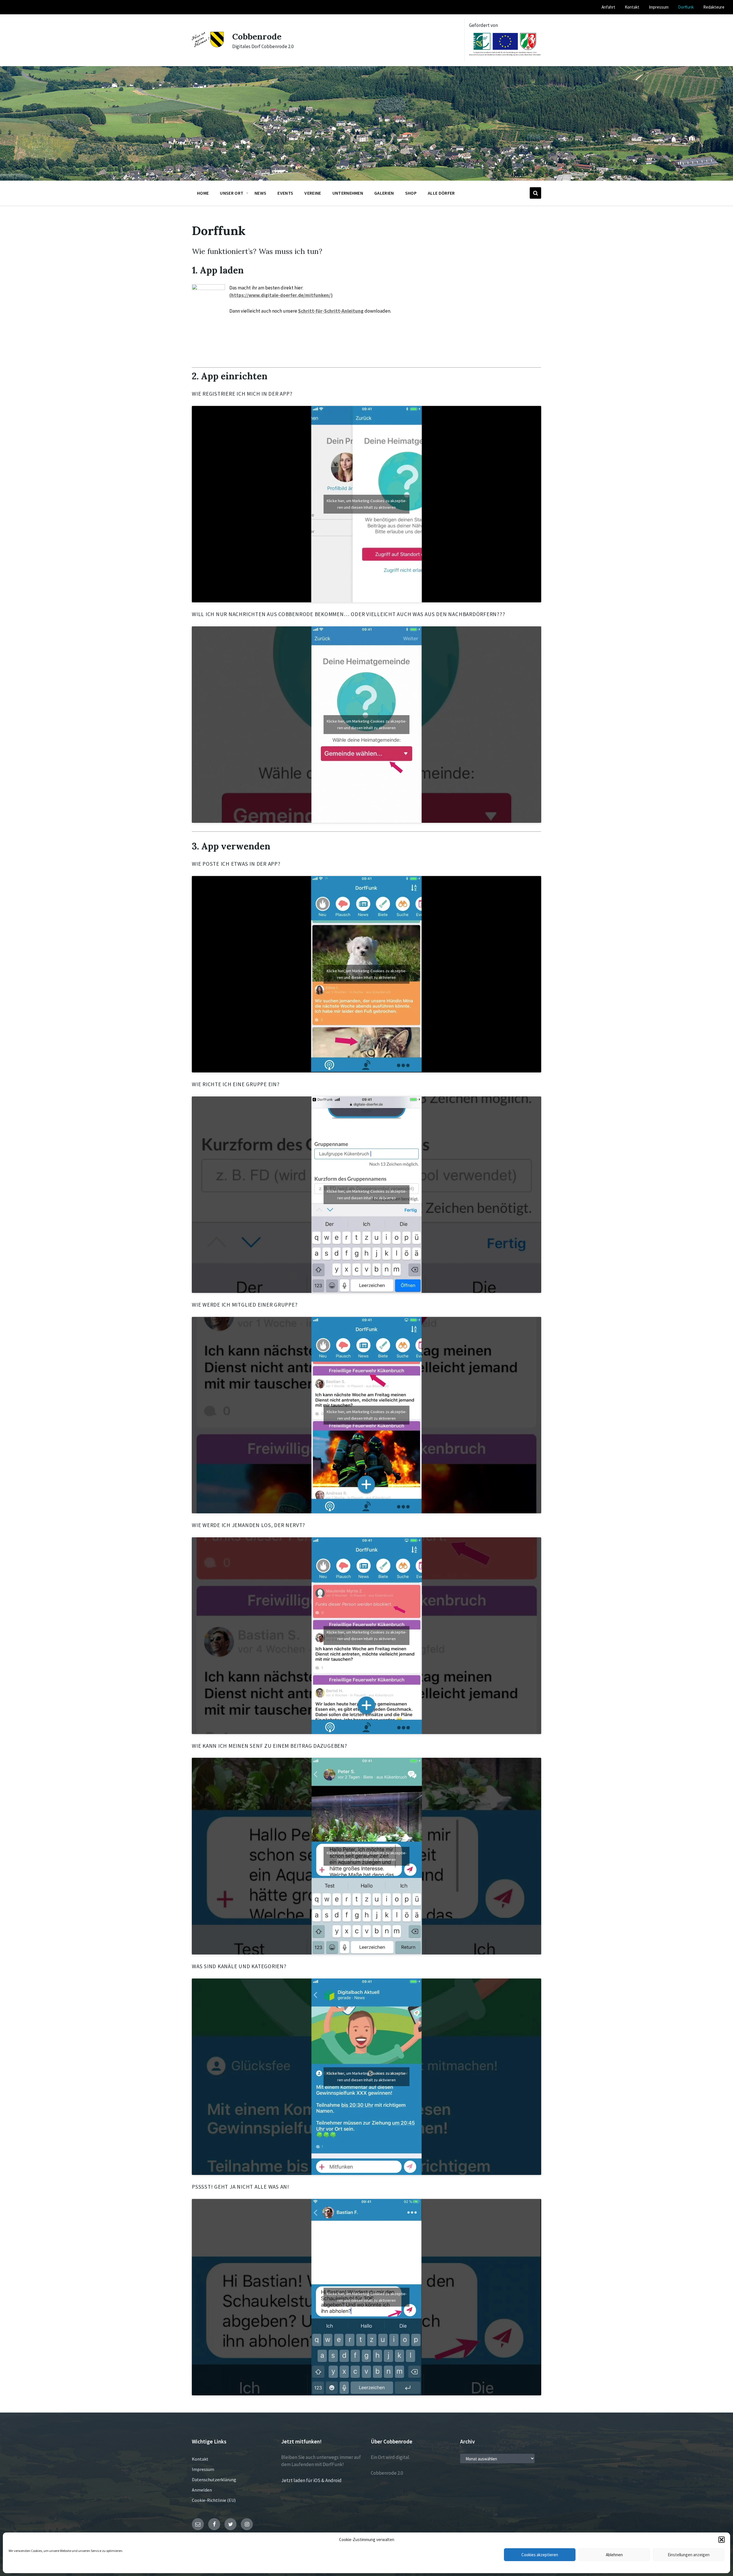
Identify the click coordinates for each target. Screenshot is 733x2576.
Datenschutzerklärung (214, 2480)
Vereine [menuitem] (313, 193)
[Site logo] (208, 46)
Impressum (203, 2469)
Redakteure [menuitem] (714, 7)
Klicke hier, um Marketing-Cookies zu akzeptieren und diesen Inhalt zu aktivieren (367, 504)
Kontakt (200, 2459)
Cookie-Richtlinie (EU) (214, 2500)
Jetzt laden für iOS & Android (311, 2480)
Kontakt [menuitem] (632, 7)
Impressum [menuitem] (659, 7)
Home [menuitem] (203, 193)
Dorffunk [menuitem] (686, 7)
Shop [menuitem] (411, 193)
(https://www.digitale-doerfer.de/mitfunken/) (281, 295)
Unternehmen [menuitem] (348, 193)
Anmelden (202, 2490)
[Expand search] (535, 193)
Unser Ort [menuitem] (232, 193)
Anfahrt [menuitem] (608, 7)
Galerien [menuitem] (384, 193)
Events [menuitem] (285, 193)
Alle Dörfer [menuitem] (441, 193)
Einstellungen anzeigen (689, 2555)
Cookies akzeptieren (540, 2555)
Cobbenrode (257, 36)
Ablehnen (614, 2555)
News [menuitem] (260, 193)
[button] (722, 2540)
